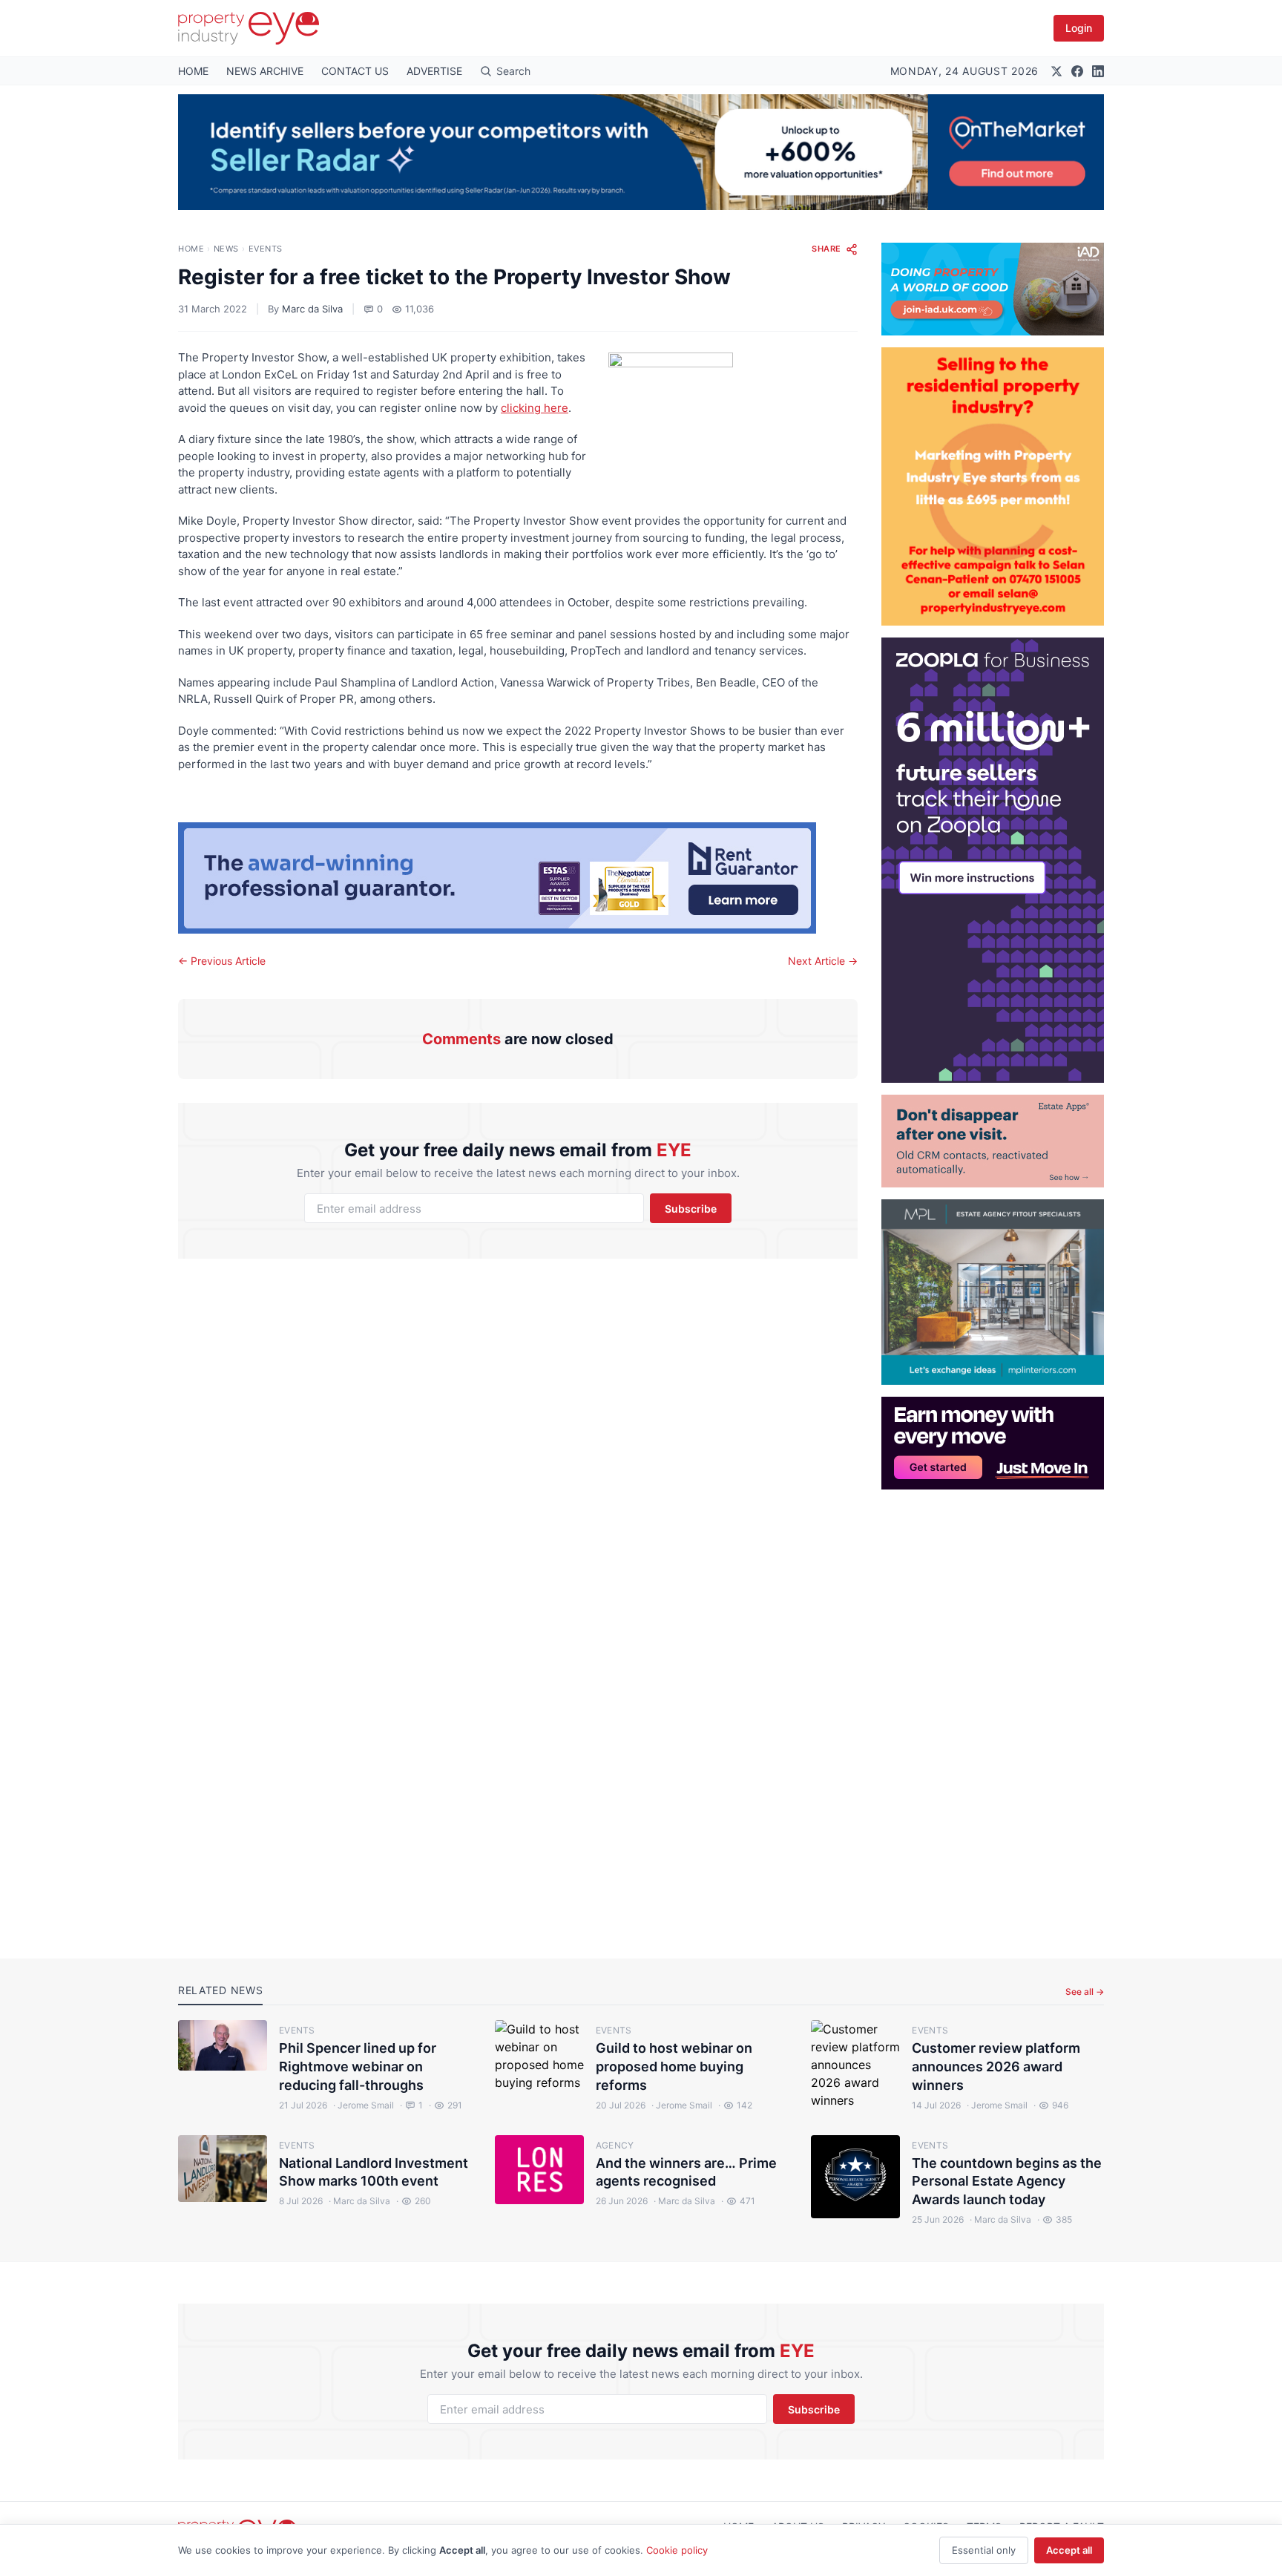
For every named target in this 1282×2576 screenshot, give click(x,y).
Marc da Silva (312, 309)
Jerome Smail (364, 2105)
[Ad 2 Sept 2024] (993, 486)
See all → (1085, 1992)
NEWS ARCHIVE (265, 71)
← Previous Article (222, 961)
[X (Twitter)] (1056, 71)
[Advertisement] (993, 1712)
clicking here (535, 408)
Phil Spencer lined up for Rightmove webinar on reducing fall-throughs (358, 2067)
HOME (193, 71)
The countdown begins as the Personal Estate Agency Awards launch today (1007, 2182)
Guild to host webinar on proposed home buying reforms (674, 2067)
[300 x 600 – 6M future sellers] (993, 860)
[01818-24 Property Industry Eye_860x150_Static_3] (518, 878)
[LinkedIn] (1098, 71)
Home (191, 249)
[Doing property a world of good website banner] (993, 289)
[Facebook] (1077, 71)
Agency (615, 2145)
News (226, 249)
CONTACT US (355, 71)
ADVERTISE (434, 71)
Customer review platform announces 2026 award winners (996, 2067)
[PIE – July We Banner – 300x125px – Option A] (993, 1443)
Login (1079, 28)
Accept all (1069, 2550)
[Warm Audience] (993, 1141)
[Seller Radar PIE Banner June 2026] (641, 152)
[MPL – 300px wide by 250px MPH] (993, 1292)
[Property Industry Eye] (249, 28)
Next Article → (823, 961)
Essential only (984, 2550)
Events (266, 249)
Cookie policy (677, 2550)
